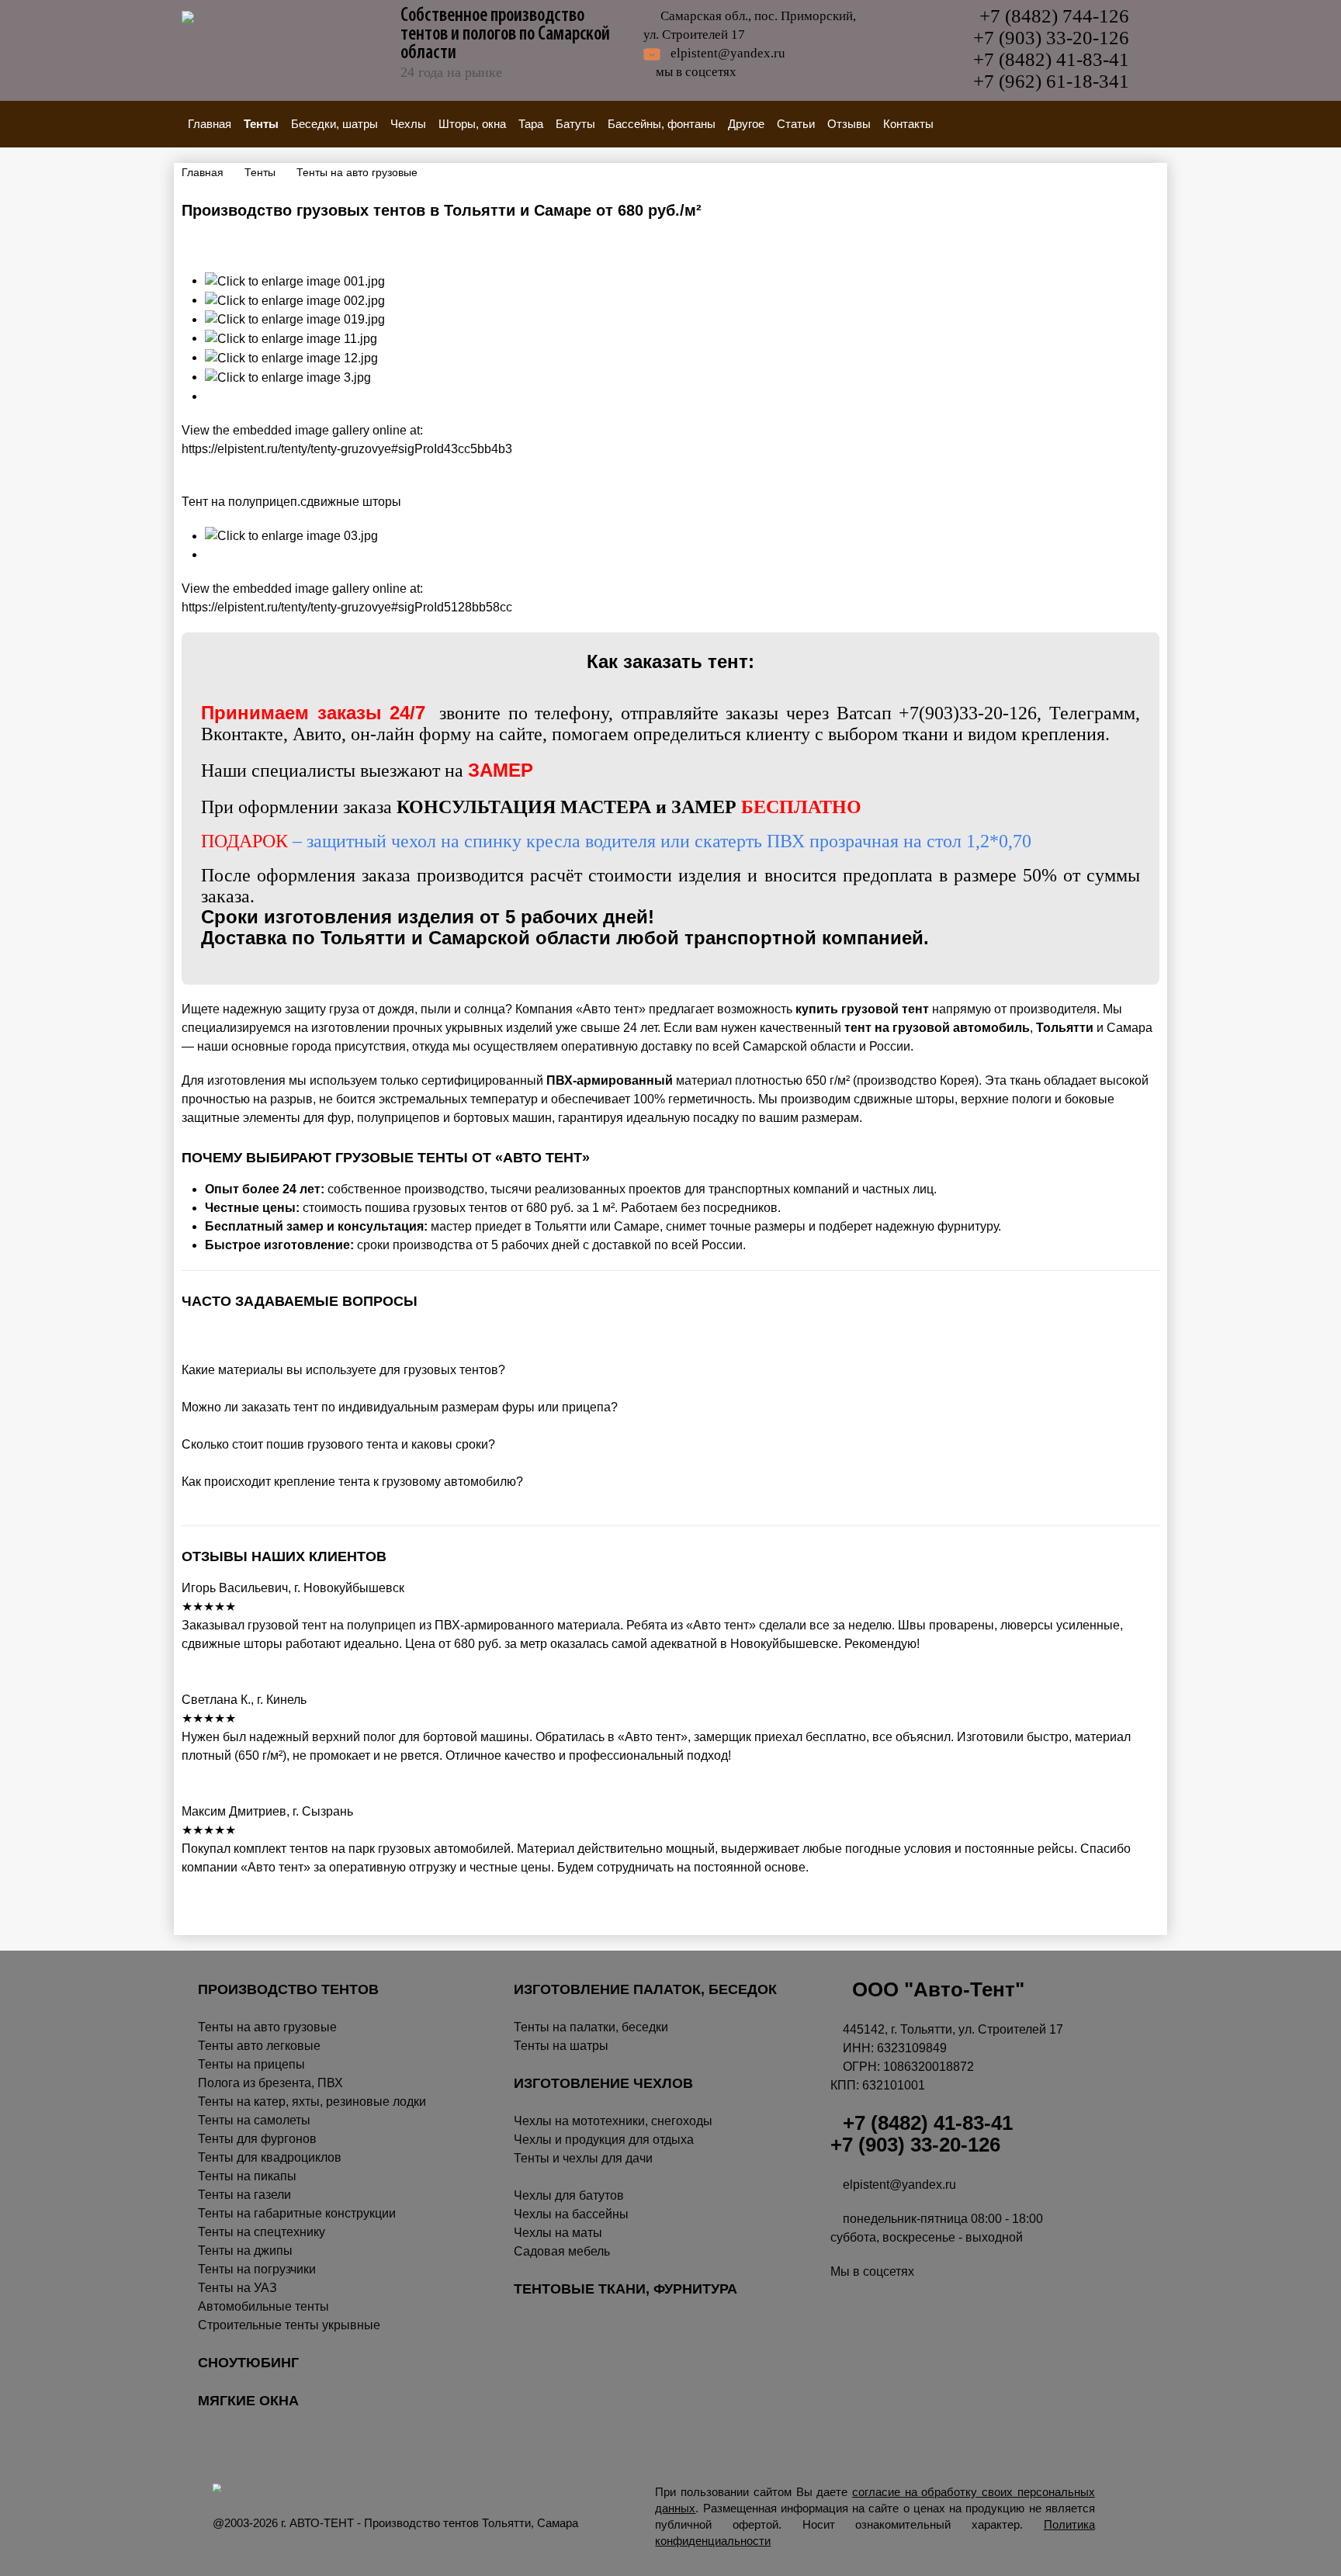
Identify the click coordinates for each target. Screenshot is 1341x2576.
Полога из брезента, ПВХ (270, 2083)
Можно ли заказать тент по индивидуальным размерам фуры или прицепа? (400, 1407)
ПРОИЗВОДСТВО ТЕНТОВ (288, 1989)
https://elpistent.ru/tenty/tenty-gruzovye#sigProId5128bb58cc (347, 607)
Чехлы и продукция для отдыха (604, 2140)
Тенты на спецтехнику (262, 2232)
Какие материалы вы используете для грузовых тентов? (343, 1370)
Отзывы (849, 124)
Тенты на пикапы (247, 2176)
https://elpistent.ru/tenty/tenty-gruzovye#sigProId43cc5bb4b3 (347, 449)
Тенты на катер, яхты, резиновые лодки (312, 2102)
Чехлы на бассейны (571, 2214)
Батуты (575, 124)
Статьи (796, 124)
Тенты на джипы (245, 2251)
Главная (210, 124)
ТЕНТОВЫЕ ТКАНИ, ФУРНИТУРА (625, 2289)
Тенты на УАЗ (237, 2288)
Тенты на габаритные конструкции (297, 2213)
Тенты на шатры (561, 2046)
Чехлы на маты (558, 2233)
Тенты (261, 124)
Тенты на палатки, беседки (591, 2027)
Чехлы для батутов (569, 2195)
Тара (531, 124)
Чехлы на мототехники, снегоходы (613, 2121)
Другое (746, 124)
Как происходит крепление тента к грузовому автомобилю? (354, 1482)
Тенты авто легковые (259, 2046)
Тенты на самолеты (254, 2120)
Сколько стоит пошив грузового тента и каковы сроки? (341, 1444)
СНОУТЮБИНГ (248, 2363)
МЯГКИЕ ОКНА (248, 2401)
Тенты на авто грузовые (267, 2027)
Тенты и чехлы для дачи (583, 2158)
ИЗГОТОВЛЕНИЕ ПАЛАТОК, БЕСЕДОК (645, 1989)
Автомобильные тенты (263, 2306)
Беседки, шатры (334, 124)
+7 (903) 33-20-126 (1051, 38)
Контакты (908, 124)
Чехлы (408, 124)
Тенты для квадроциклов (270, 2157)
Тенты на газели (244, 2195)
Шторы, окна (472, 124)
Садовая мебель (562, 2251)
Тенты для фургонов (257, 2139)
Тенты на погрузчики (257, 2269)
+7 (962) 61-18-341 (1051, 81)
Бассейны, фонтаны (662, 124)
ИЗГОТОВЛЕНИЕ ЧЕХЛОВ (603, 2083)
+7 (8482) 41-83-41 (1051, 59)
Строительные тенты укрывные (289, 2325)
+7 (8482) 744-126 (1054, 16)
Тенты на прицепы (251, 2064)
